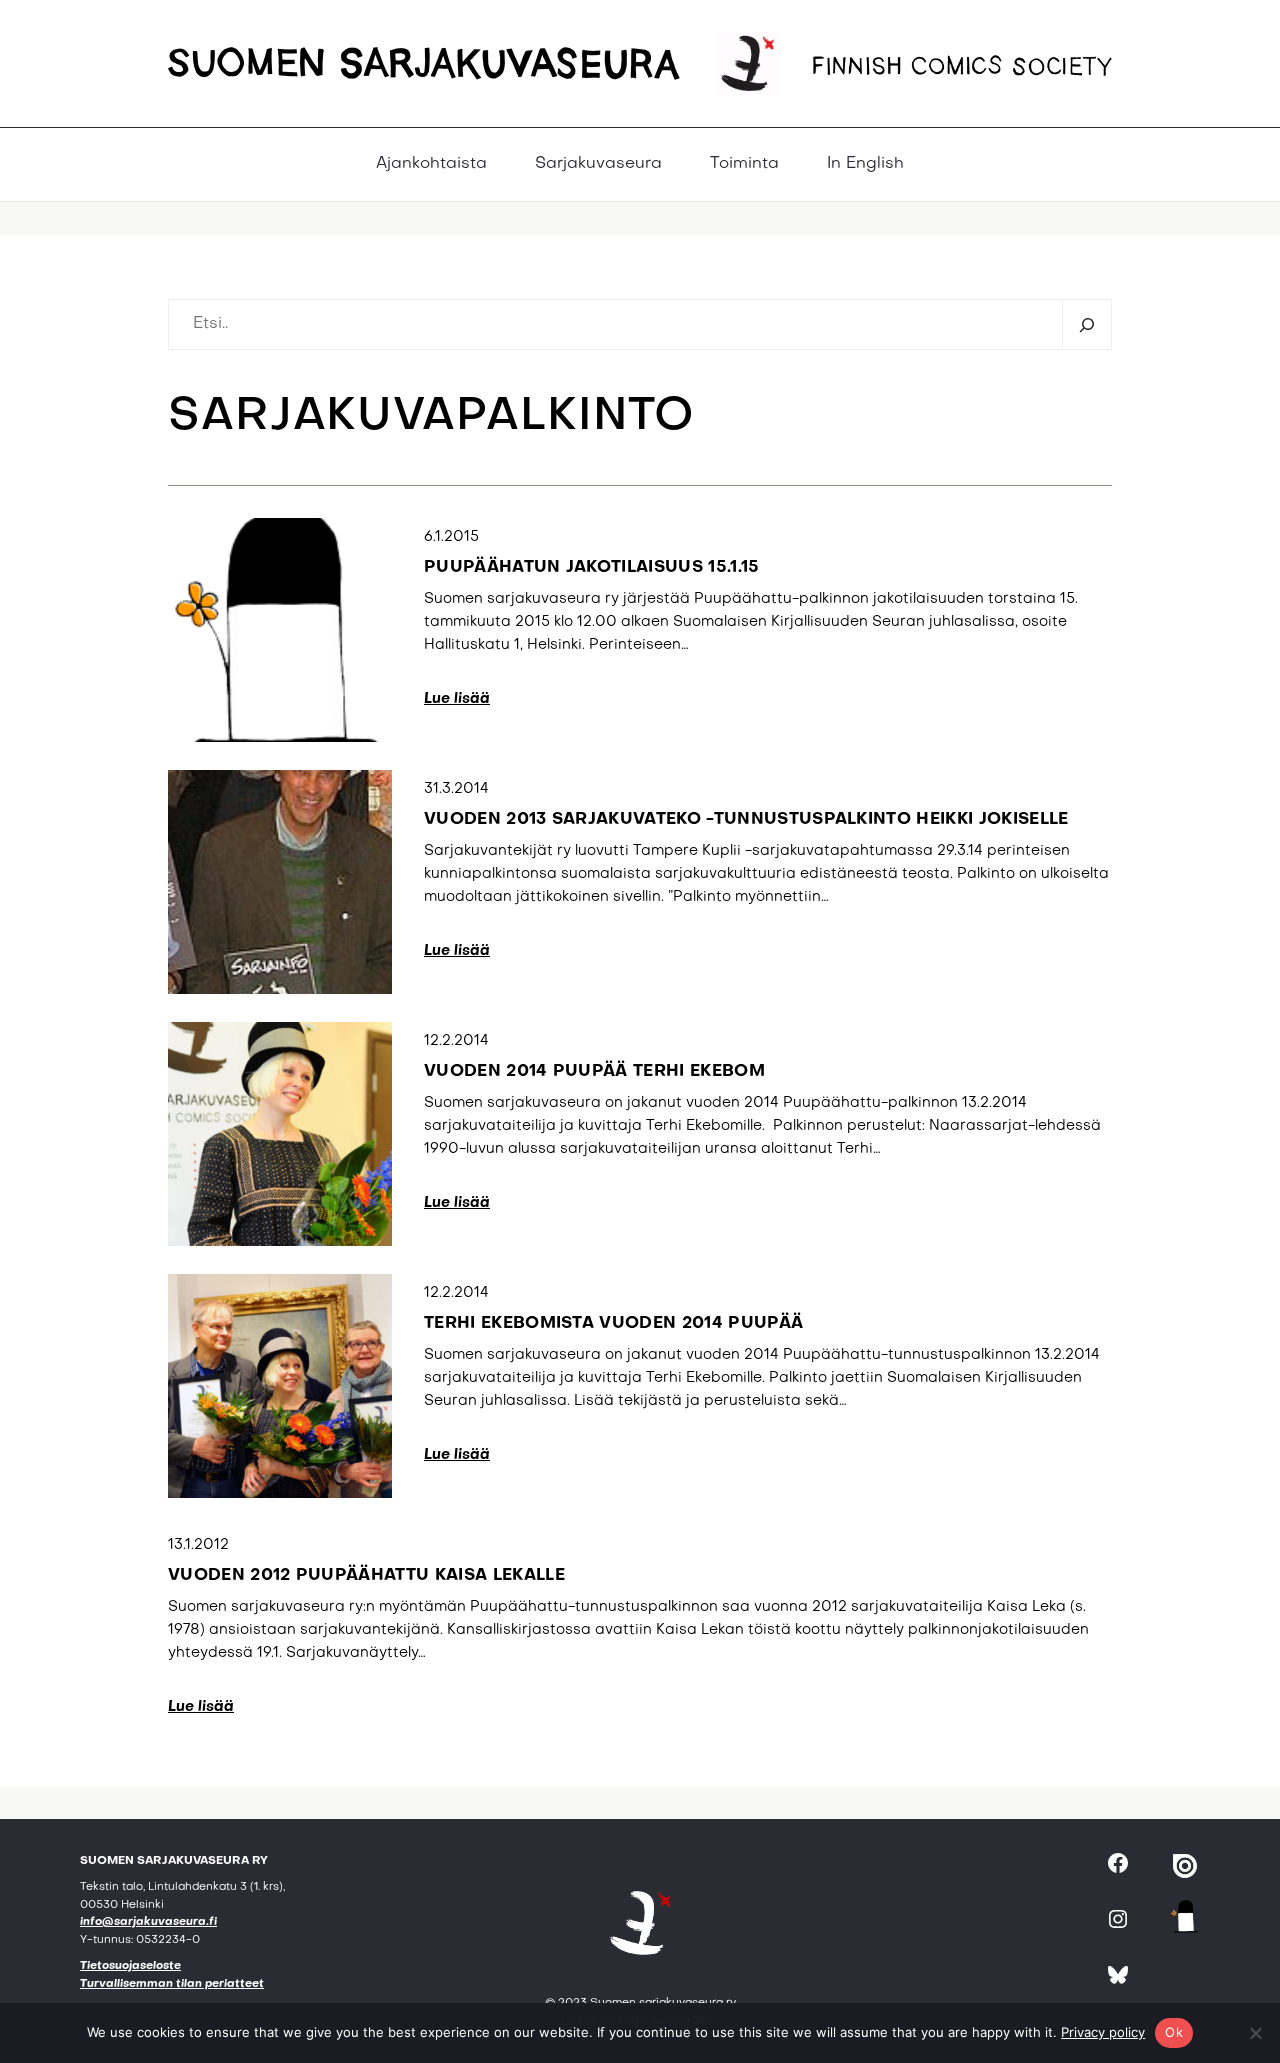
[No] (1255, 2033)
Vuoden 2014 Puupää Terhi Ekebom (594, 1072)
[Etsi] (1086, 324)
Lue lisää (457, 699)
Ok (1174, 2032)
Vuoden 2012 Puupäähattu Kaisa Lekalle (366, 1576)
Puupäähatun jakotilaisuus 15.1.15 (592, 568)
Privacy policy (1103, 2032)
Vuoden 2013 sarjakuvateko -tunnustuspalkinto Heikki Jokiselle (746, 820)
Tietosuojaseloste (130, 1966)
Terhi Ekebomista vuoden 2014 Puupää (613, 1324)
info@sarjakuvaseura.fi (148, 1922)
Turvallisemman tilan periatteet (172, 1984)
